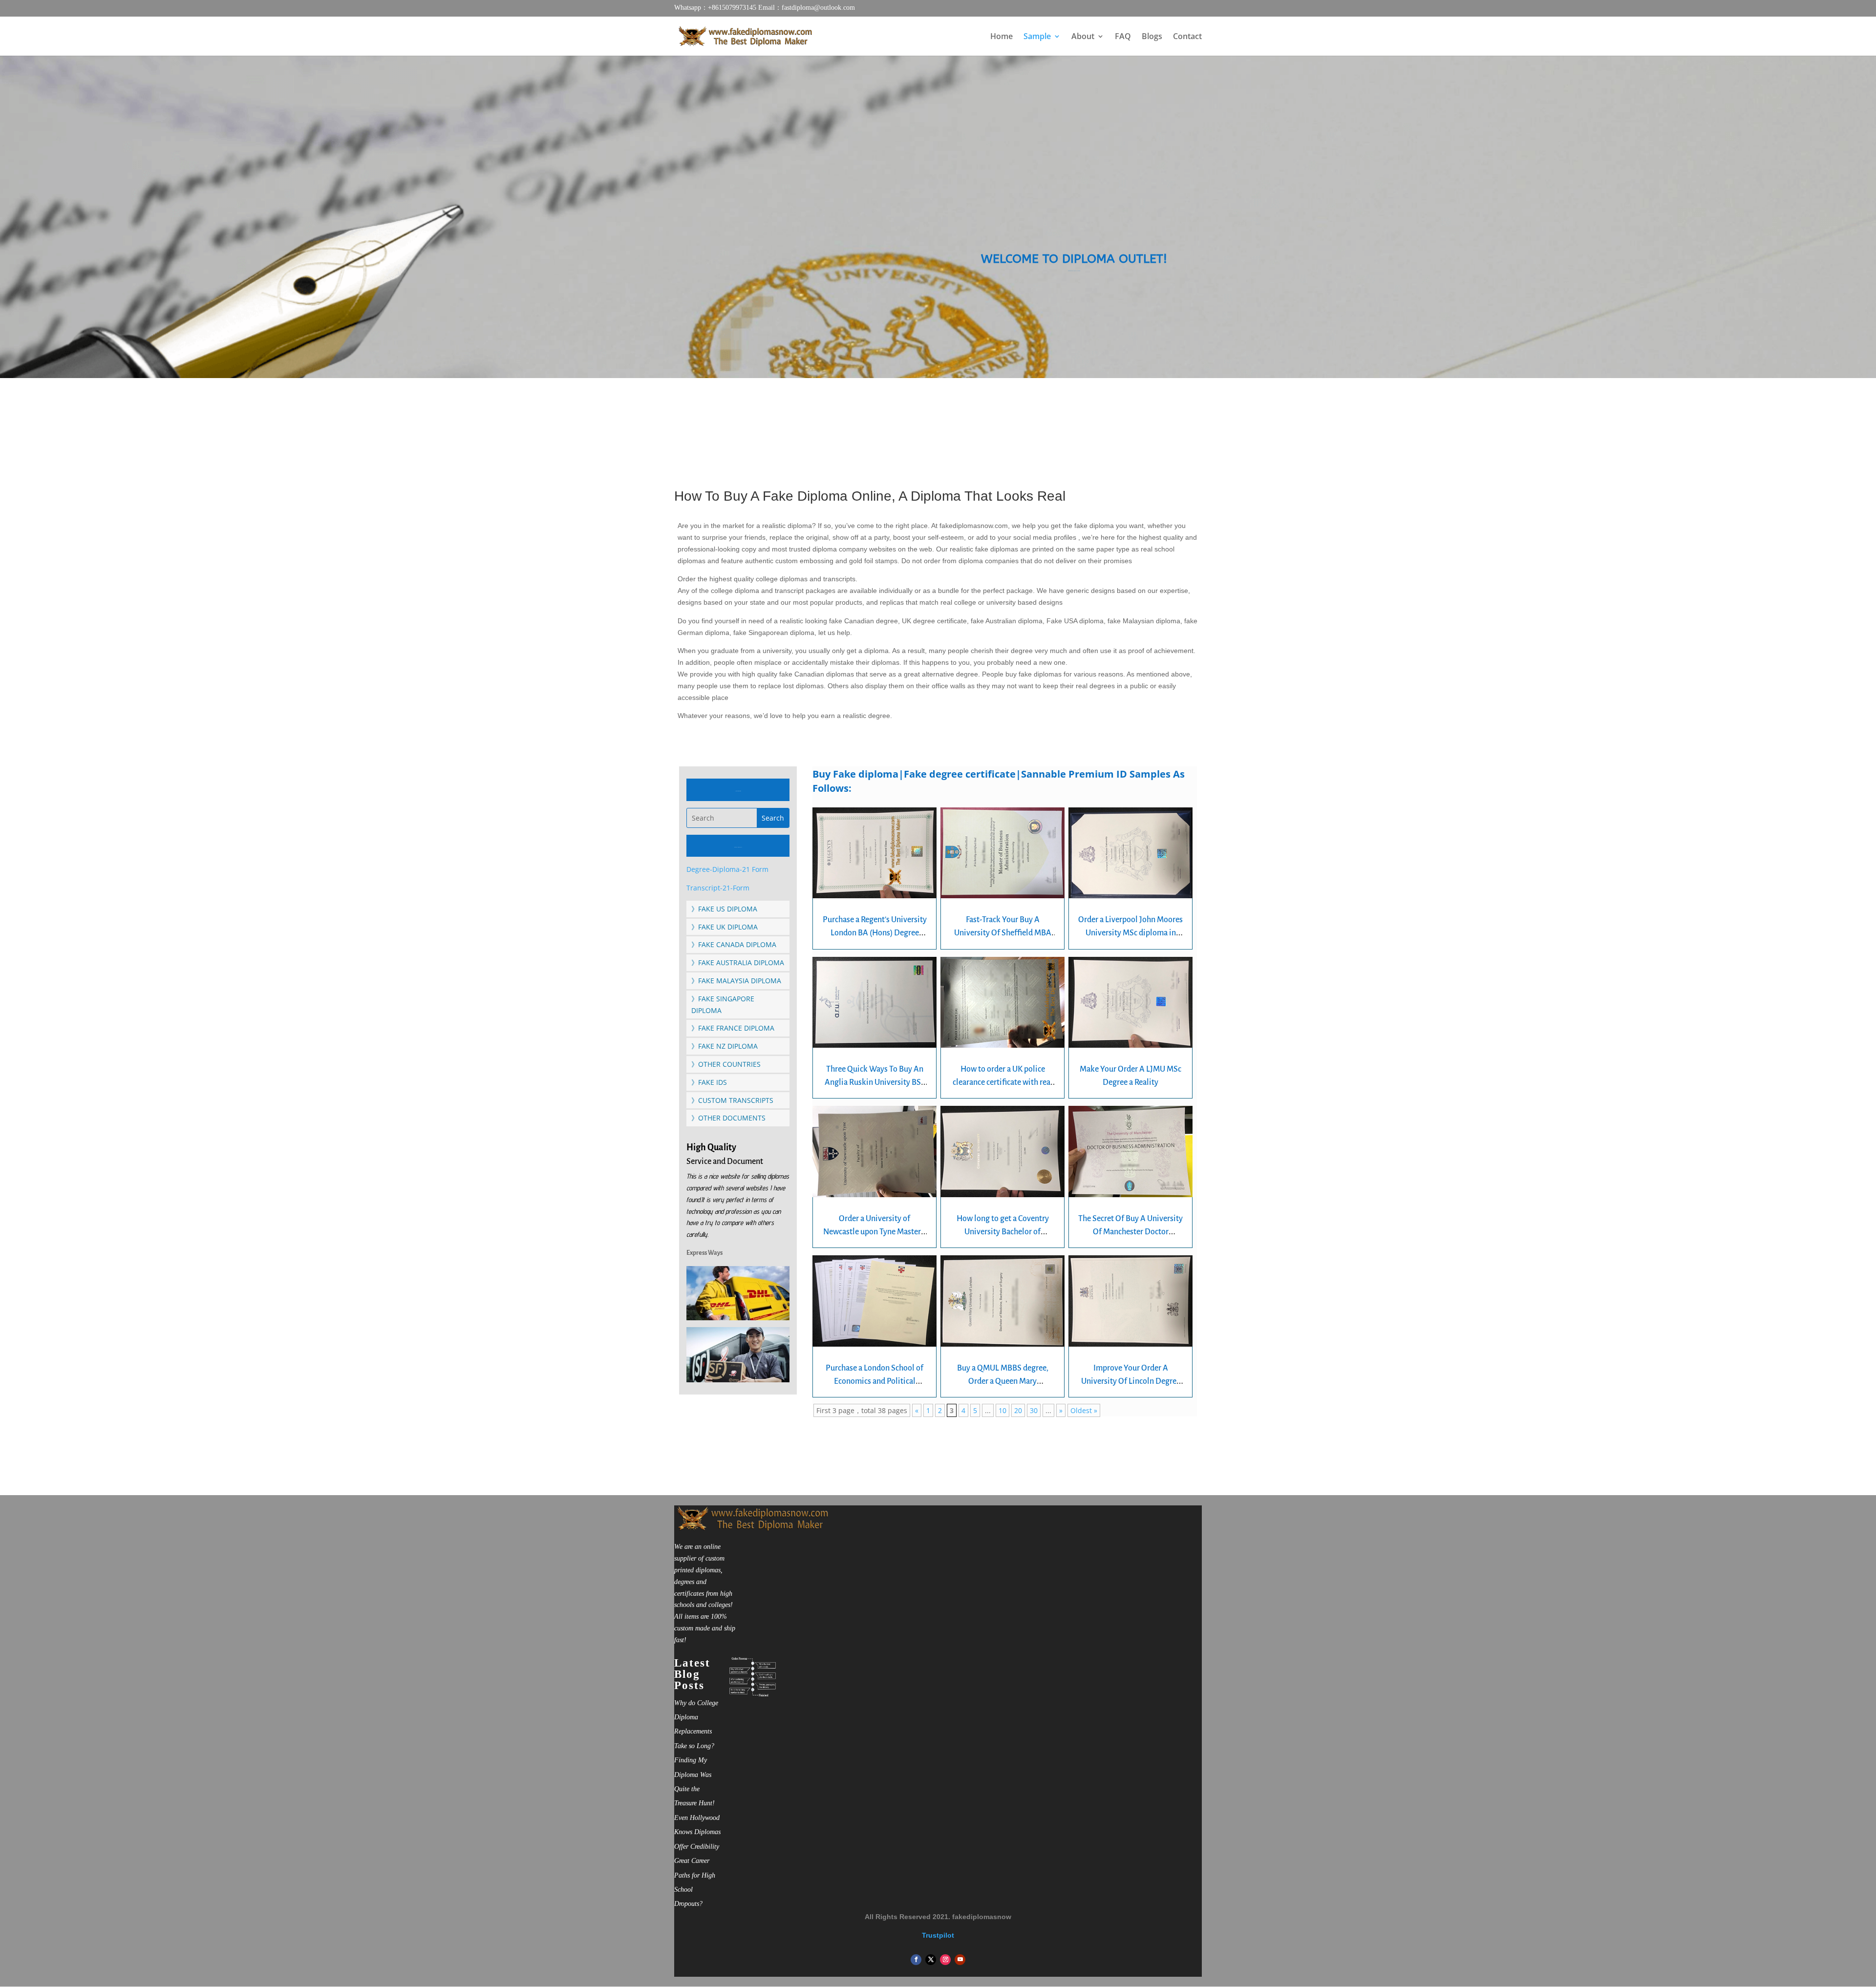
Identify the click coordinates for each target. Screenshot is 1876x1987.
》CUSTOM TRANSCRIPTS (732, 1100)
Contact (1187, 37)
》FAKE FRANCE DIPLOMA (733, 1028)
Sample (1037, 37)
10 (1002, 1410)
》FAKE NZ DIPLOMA (725, 1046)
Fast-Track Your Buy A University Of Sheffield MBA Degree (1003, 933)
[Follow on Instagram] (945, 1960)
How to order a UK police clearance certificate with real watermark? (1003, 1082)
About (1083, 37)
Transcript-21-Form (718, 888)
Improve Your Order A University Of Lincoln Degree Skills (1131, 1381)
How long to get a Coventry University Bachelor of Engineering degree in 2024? (1003, 1232)
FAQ (1123, 37)
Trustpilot (938, 1935)
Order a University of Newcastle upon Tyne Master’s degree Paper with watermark (874, 1232)
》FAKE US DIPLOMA (724, 909)
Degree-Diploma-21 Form (727, 869)
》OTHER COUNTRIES (726, 1064)
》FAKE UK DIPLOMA (725, 927)
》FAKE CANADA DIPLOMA (734, 944)
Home (1002, 37)
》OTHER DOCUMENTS (728, 1118)
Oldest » (1084, 1410)
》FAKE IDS (709, 1082)
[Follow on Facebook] (916, 1960)
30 (1034, 1410)
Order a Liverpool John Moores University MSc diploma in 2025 (1130, 933)
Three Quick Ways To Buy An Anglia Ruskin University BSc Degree (874, 1082)
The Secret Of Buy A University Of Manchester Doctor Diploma (1130, 1232)
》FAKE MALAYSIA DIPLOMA (736, 981)
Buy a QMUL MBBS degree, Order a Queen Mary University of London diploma (1003, 1381)
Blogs (1152, 37)
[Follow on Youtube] (960, 1960)
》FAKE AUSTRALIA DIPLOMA (738, 962)
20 (1018, 1410)
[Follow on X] (931, 1960)
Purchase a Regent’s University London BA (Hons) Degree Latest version (875, 933)
